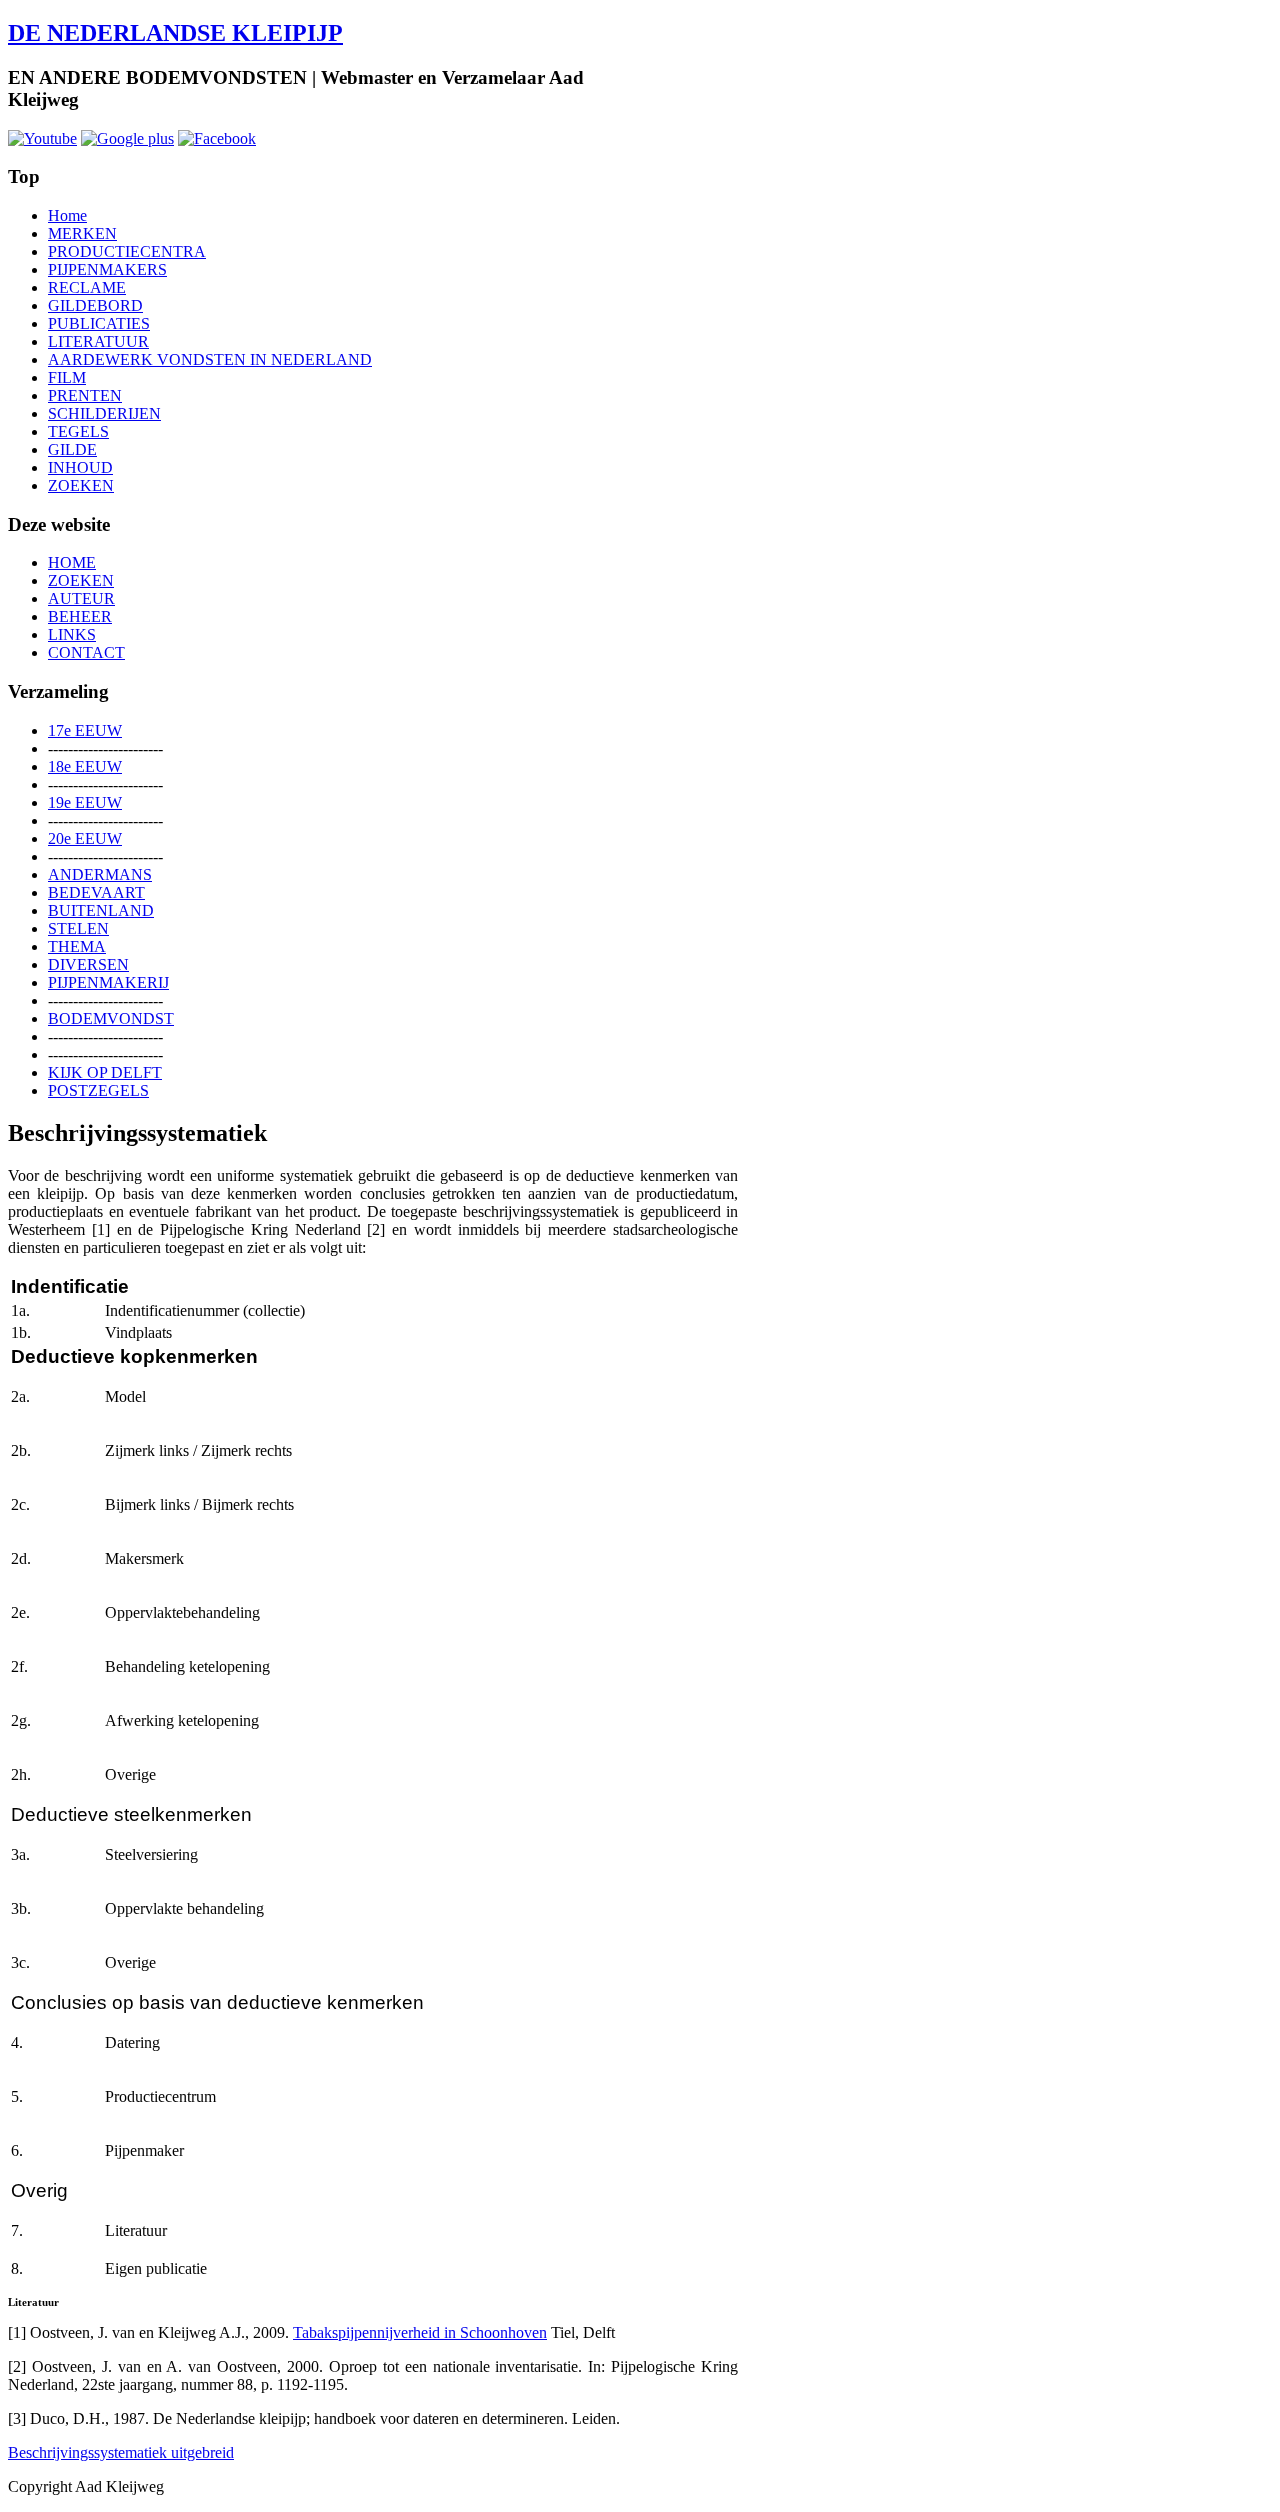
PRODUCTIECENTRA (127, 251)
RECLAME (87, 287)
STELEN (78, 928)
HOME (72, 562)
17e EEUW (85, 730)
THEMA (77, 946)
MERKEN (82, 233)
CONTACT (86, 652)
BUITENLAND (101, 910)
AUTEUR (81, 598)
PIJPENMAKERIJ (108, 982)
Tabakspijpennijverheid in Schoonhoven (420, 2332)
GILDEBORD (95, 305)
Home (67, 215)
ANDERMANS (100, 874)
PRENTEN (85, 395)
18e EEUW (85, 766)
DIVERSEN (88, 964)
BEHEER (80, 616)
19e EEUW (85, 802)
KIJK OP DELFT (105, 1072)
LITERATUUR (98, 341)
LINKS (72, 634)
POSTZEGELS (98, 1090)
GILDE (72, 449)
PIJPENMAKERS (107, 269)
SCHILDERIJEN (104, 413)
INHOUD (80, 467)
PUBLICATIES (99, 323)
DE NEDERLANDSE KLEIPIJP (175, 33)
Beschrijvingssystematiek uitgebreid (121, 2452)
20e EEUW (85, 838)
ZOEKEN (81, 485)
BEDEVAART (96, 892)
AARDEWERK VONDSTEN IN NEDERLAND (210, 359)
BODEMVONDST (111, 1018)
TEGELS (78, 431)
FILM (67, 377)
